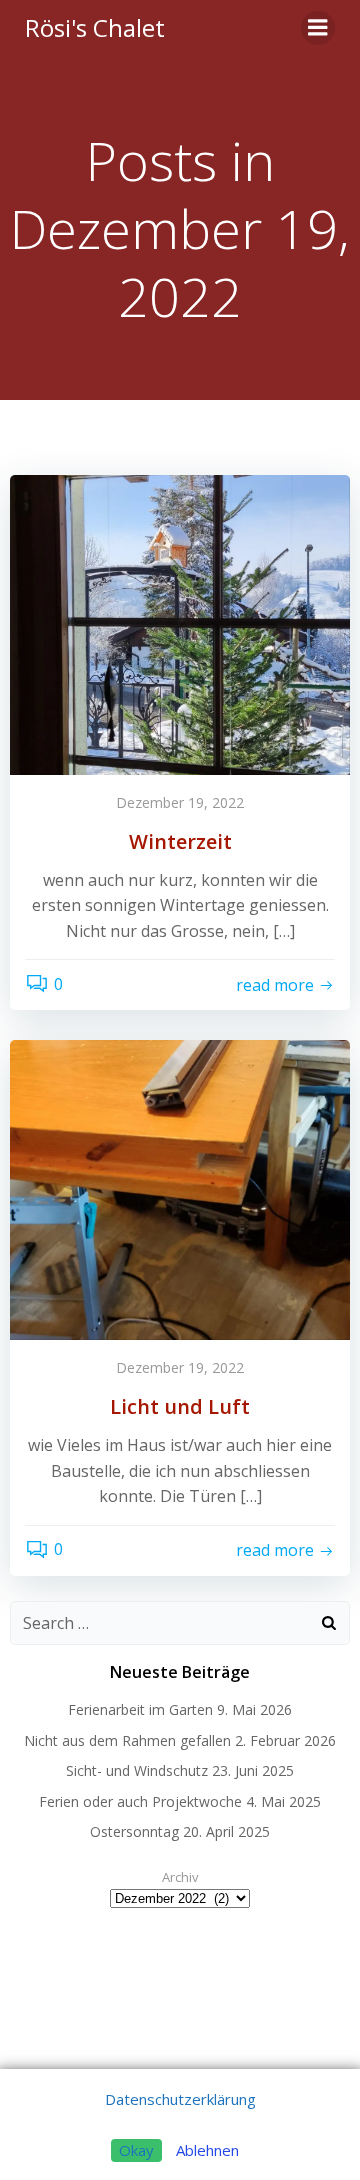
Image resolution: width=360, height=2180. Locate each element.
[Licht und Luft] (180, 1189)
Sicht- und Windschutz (137, 1770)
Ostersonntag (134, 1831)
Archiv (180, 1877)
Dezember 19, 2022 (180, 802)
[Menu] (318, 28)
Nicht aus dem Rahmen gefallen (127, 1740)
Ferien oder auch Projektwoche (140, 1801)
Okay (136, 2150)
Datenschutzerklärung (180, 2099)
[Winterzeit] (180, 623)
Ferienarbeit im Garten (140, 1709)
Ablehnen (207, 2150)
